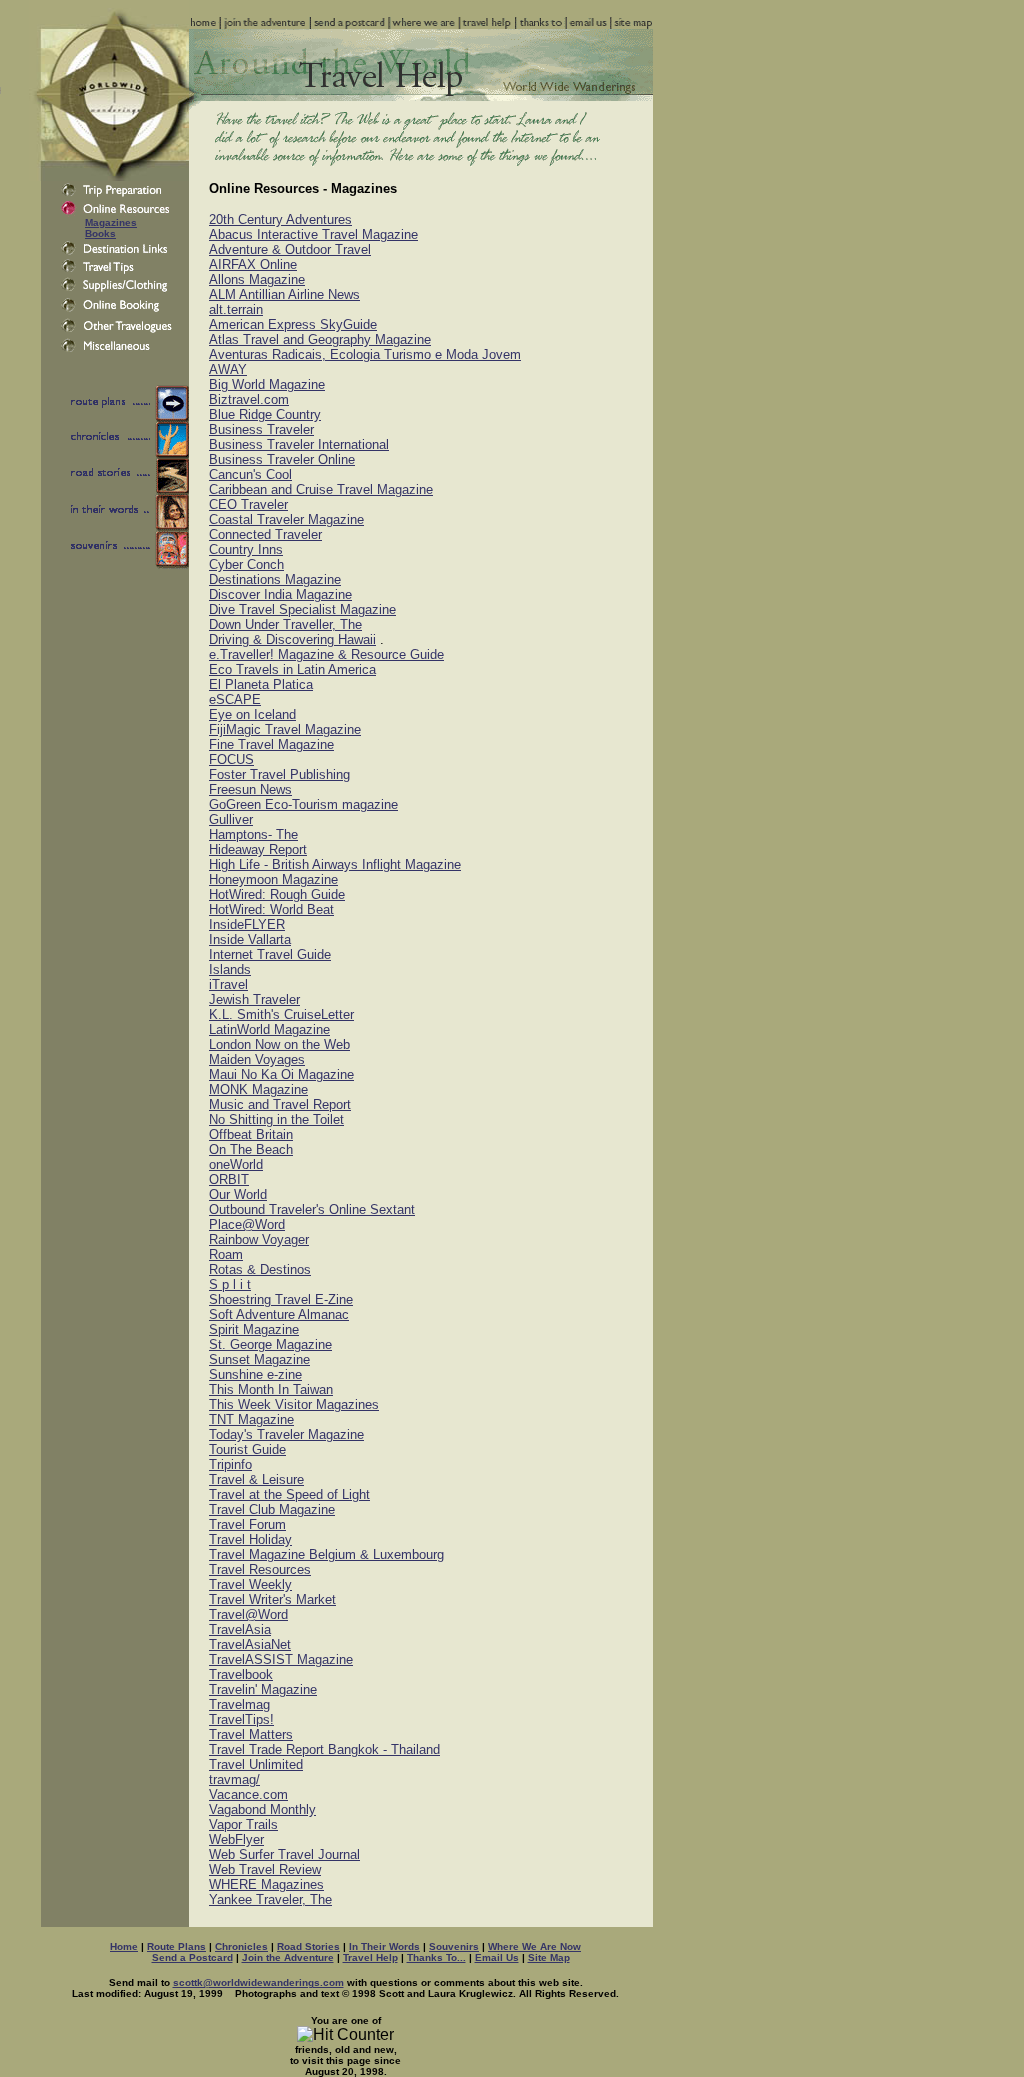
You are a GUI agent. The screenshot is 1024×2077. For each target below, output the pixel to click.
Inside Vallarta (250, 939)
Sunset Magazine (259, 1359)
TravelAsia (240, 1629)
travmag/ (234, 1779)
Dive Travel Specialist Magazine (302, 609)
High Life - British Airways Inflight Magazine (335, 864)
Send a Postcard (192, 1957)
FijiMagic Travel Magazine (285, 729)
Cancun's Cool (250, 474)
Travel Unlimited (256, 1764)
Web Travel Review (265, 1869)
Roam (226, 1254)
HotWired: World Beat (271, 909)
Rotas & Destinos (260, 1269)
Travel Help (370, 1957)
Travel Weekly (250, 1584)
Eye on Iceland (252, 714)
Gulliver (231, 819)
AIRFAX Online (253, 264)
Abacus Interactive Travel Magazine (313, 234)
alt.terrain (236, 309)
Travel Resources (260, 1569)
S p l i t (230, 1284)
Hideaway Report (258, 849)
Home (124, 1946)
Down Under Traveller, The (285, 624)
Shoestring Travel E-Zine (281, 1299)
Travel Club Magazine (272, 1509)
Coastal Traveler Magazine (286, 519)
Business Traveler (261, 429)
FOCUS (231, 759)
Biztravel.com (249, 399)
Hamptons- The (253, 834)
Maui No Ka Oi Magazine (281, 1074)
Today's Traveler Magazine (286, 1434)
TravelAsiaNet (250, 1644)
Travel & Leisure (256, 1479)
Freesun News (250, 789)
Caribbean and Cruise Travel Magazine (321, 489)
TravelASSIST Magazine (281, 1659)
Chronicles (241, 1946)
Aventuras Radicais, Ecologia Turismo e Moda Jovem (365, 354)
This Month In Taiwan (271, 1389)
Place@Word (247, 1224)
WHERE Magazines (266, 1884)
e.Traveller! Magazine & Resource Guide (326, 654)
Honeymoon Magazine (273, 879)
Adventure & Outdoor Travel (290, 249)
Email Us (497, 1957)
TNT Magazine (251, 1419)
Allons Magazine (257, 279)
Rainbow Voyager (259, 1239)
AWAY (228, 369)
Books (100, 233)
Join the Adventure (288, 1957)
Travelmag (239, 1704)
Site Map (549, 1957)
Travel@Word (248, 1614)
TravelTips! (241, 1719)
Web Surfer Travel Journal (284, 1854)
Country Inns (246, 549)
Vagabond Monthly (262, 1809)
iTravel (228, 984)
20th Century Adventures (280, 219)
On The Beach (251, 1149)
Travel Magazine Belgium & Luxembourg (326, 1554)
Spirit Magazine (254, 1329)
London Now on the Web (279, 1044)
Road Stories (308, 1946)
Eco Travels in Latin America (292, 669)
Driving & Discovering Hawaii (292, 639)
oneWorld (236, 1164)
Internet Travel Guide (270, 954)
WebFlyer (236, 1839)
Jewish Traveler (254, 999)
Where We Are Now (534, 1946)
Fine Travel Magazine (271, 744)
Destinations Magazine (275, 579)
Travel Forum (247, 1524)
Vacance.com (248, 1794)
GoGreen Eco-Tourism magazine (303, 804)
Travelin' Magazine (263, 1689)
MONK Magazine (258, 1089)
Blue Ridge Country (265, 414)
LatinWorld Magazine (269, 1029)
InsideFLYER (247, 924)
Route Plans (176, 1946)
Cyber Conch (246, 564)
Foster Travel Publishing (279, 774)
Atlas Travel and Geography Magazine (320, 339)
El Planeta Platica (261, 684)
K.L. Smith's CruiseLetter (281, 1014)
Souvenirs (454, 1946)
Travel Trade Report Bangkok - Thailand (324, 1749)
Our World (238, 1194)
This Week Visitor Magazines (294, 1404)
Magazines (111, 222)
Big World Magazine (267, 384)
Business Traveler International (299, 444)
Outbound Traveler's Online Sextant (312, 1209)
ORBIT (229, 1179)
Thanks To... (436, 1957)
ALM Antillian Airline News (284, 294)
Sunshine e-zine (255, 1374)
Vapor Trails (243, 1824)
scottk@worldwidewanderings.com (258, 1982)
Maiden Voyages (257, 1059)
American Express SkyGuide (293, 324)
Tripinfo (230, 1464)
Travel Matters (251, 1734)
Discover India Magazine (280, 594)
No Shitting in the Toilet (276, 1119)
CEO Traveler (248, 504)
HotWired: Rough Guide (277, 894)
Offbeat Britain (251, 1134)
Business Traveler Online (282, 459)
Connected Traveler (265, 534)
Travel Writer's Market (272, 1599)
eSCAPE (235, 699)
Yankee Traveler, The (270, 1899)
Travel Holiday (250, 1539)
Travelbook (241, 1674)
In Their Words (384, 1946)
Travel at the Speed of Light (289, 1494)
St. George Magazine (270, 1344)
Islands (230, 969)
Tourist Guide (247, 1449)
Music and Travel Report (280, 1104)
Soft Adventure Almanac (279, 1314)
